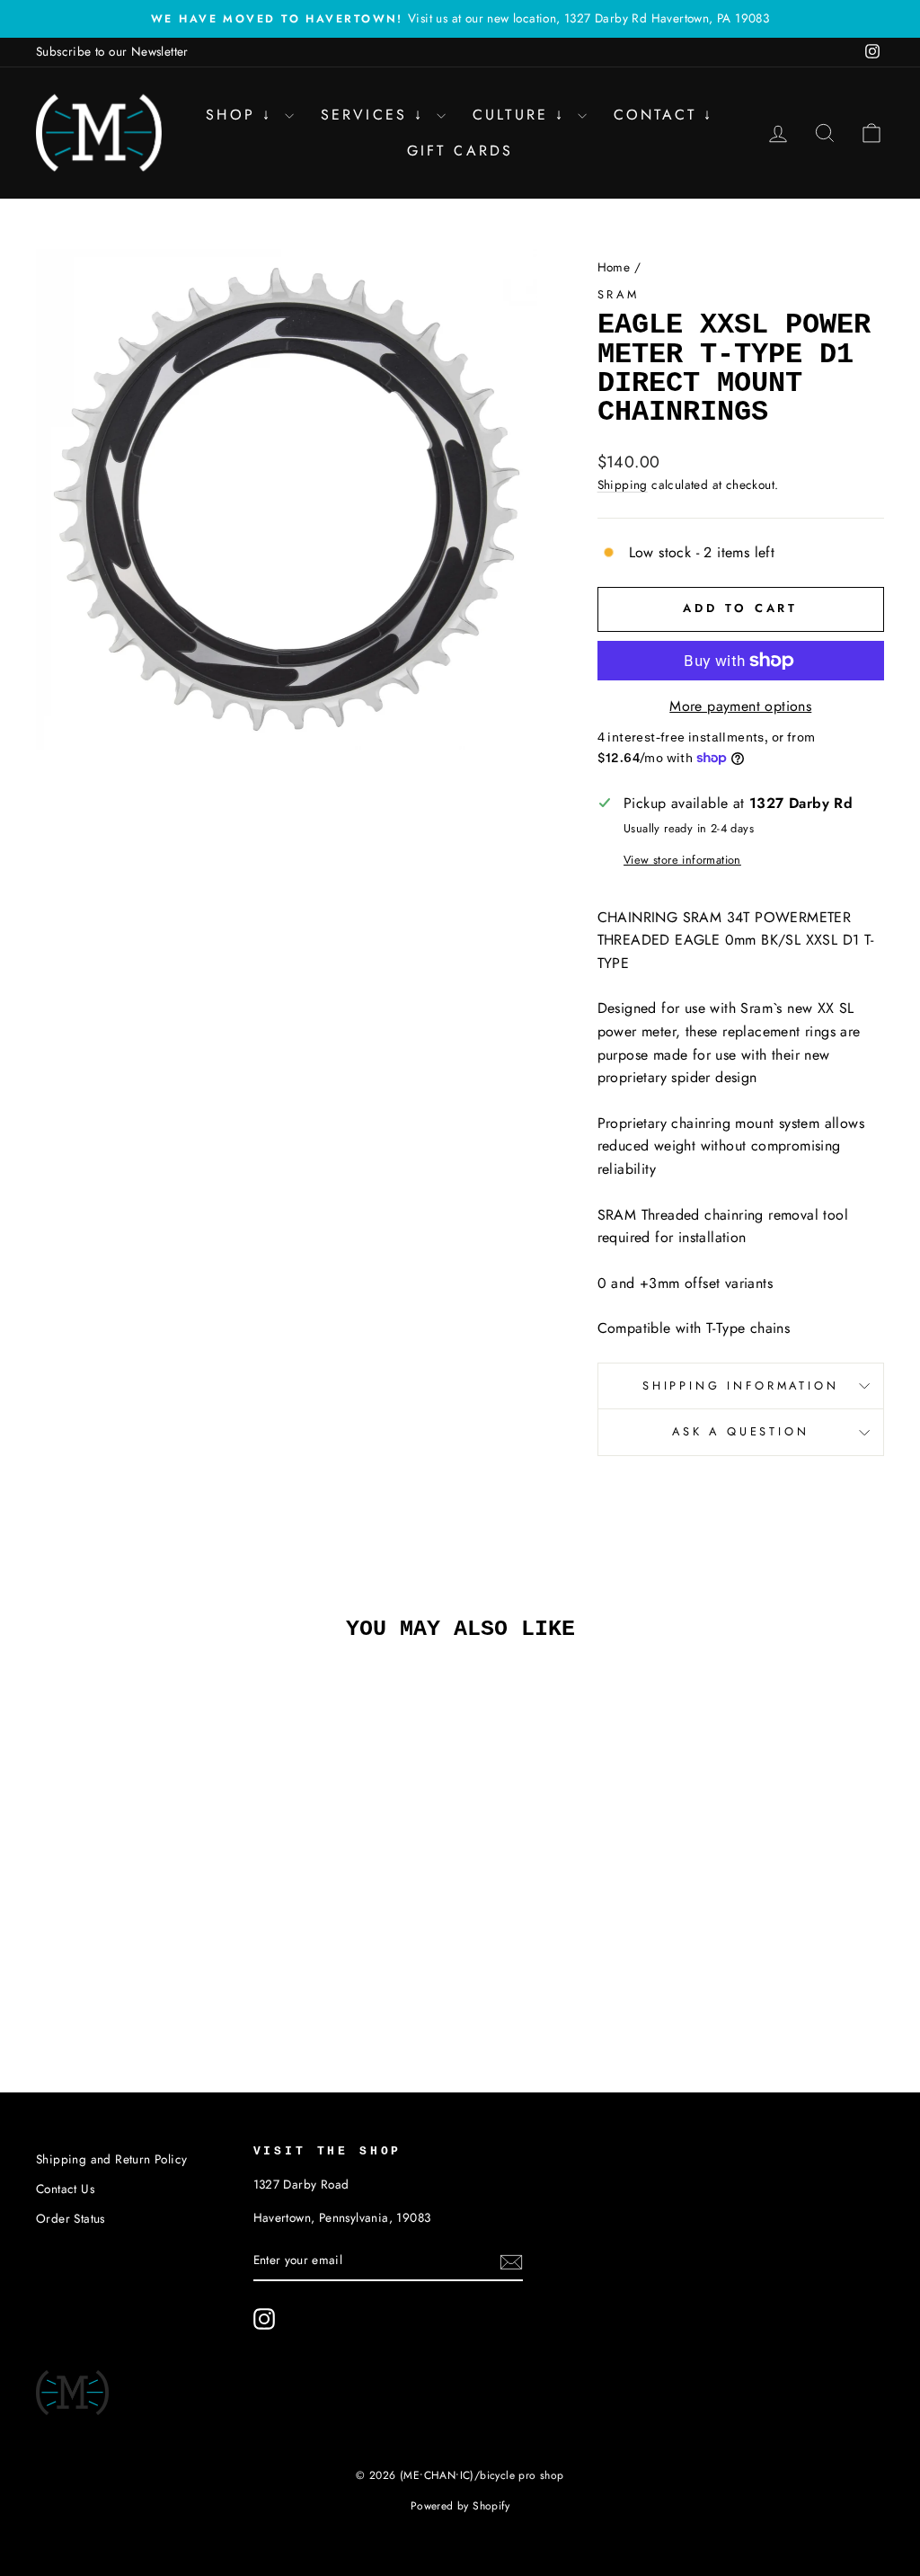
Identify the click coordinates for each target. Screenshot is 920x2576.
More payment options (740, 706)
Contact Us (65, 2189)
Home (614, 267)
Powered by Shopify (460, 2506)
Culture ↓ (523, 115)
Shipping (623, 484)
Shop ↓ (243, 115)
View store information (682, 860)
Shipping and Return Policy (111, 2159)
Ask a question (741, 1431)
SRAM (619, 294)
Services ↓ (376, 115)
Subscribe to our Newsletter (112, 51)
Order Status (71, 2218)
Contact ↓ (664, 115)
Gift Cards (460, 151)
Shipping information (741, 1386)
